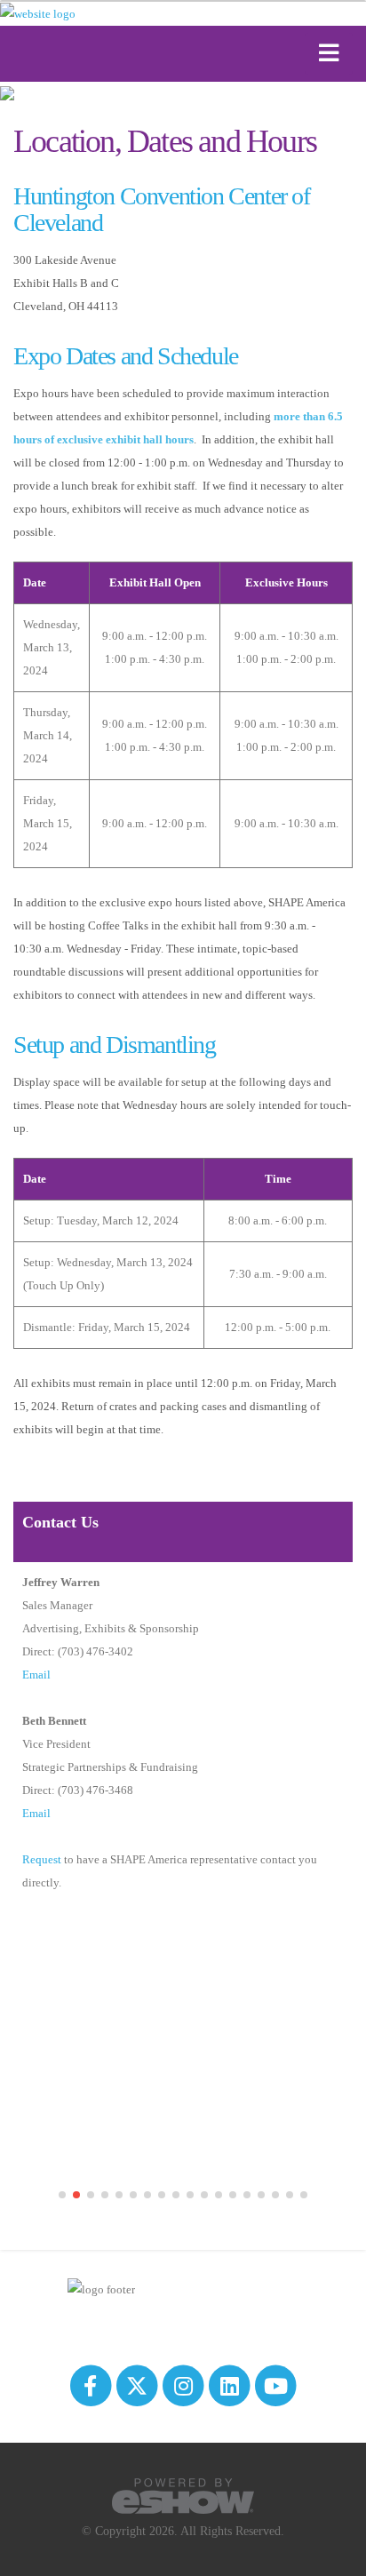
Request (42, 1859)
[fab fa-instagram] (184, 2385)
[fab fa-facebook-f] (91, 2385)
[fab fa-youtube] (276, 2385)
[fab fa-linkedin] (231, 2385)
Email (36, 1675)
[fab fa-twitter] (138, 2385)
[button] (62, 2195)
